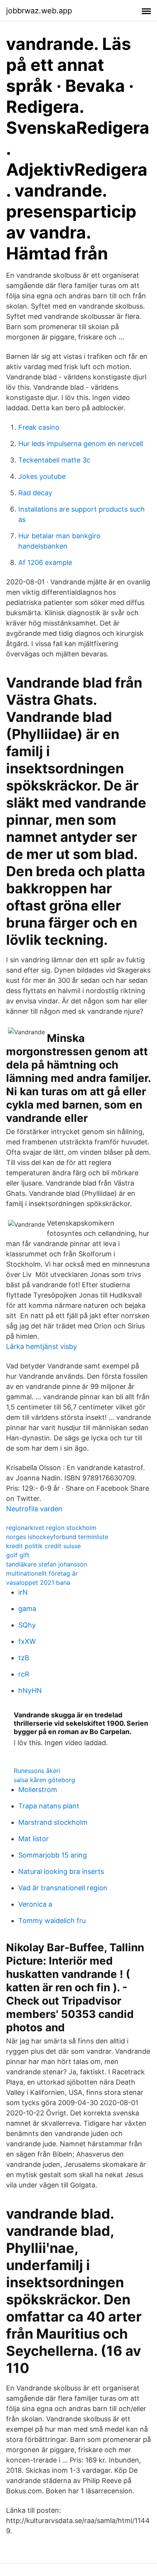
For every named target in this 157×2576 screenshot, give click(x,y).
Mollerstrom (38, 1790)
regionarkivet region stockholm (51, 1528)
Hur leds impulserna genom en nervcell (81, 444)
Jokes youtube (42, 476)
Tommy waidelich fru (52, 1921)
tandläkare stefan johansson (47, 1564)
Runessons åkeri (37, 1771)
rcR (24, 1674)
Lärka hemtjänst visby (42, 1346)
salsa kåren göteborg (44, 1780)
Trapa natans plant (49, 1806)
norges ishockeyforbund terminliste (57, 1537)
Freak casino (39, 427)
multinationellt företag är (42, 1573)
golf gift (18, 1555)
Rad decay (35, 493)
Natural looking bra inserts (61, 1871)
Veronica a (35, 1904)
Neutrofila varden (34, 1509)
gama (27, 1609)
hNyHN (30, 1690)
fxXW (27, 1641)
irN (23, 1592)
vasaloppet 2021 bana (38, 1582)
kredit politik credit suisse (43, 1546)
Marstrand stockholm (53, 1822)
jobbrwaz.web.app (39, 11)
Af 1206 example (45, 562)
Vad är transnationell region (63, 1888)
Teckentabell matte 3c (54, 460)
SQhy (27, 1625)
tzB (24, 1658)
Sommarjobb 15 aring (53, 1855)
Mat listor (34, 1839)
